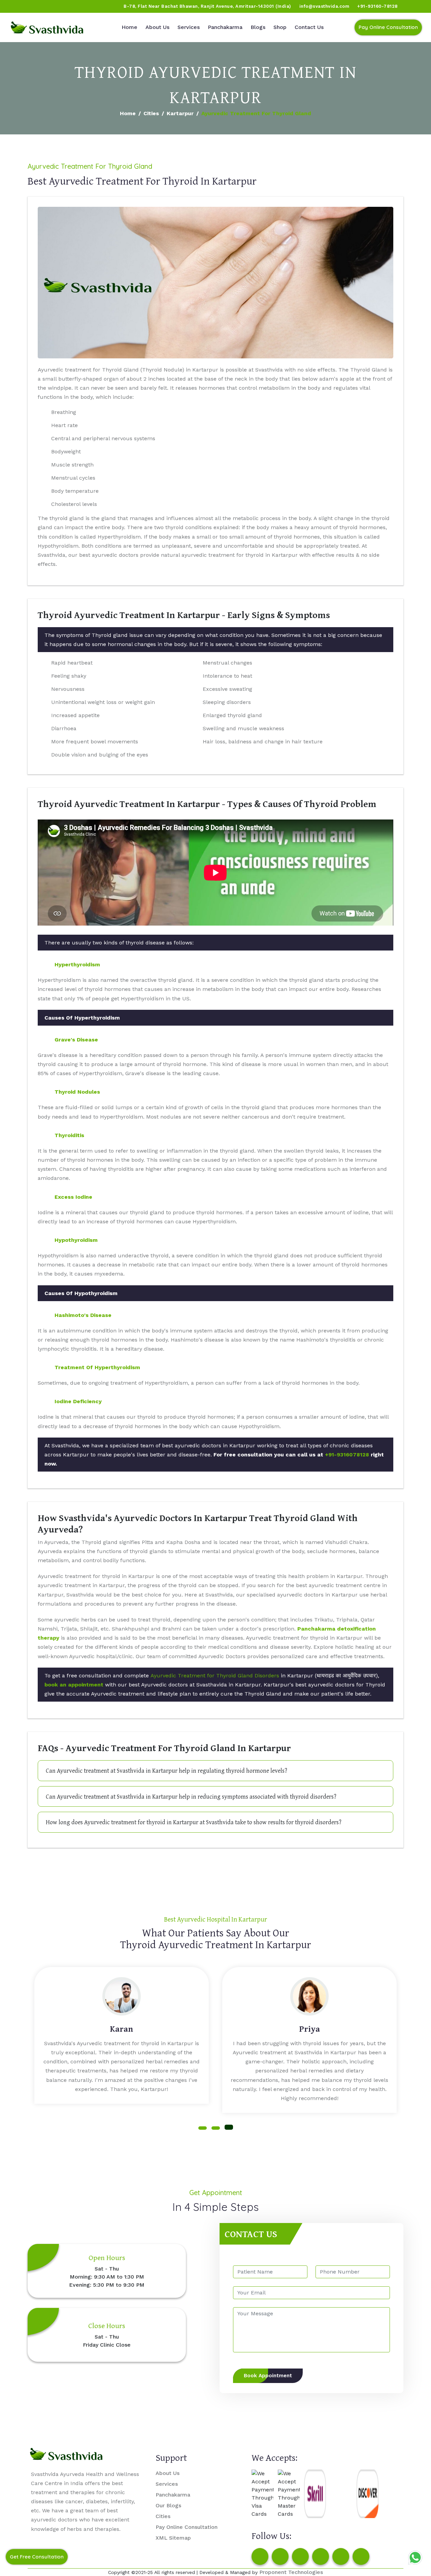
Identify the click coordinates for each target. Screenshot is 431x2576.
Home (129, 27)
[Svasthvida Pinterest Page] (321, 2556)
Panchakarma (225, 27)
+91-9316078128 (347, 1455)
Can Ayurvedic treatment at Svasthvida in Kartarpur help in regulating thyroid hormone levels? (167, 1770)
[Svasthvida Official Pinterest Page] (56, 6)
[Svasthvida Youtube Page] (81, 6)
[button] (203, 2128)
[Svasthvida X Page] (300, 2556)
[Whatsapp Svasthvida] (415, 2557)
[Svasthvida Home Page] (47, 27)
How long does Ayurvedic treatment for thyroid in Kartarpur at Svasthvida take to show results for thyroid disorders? (194, 1822)
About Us (157, 27)
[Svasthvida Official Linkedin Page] (68, 6)
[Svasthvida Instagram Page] (280, 2556)
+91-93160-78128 (377, 6)
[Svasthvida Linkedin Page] (341, 2556)
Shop (280, 27)
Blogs (258, 27)
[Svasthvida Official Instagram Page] (30, 6)
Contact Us (309, 27)
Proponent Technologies (291, 2572)
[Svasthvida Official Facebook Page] (17, 6)
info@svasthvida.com (324, 6)
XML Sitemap (173, 2538)
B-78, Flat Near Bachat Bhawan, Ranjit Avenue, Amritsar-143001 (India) (207, 6)
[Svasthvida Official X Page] (43, 6)
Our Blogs (168, 2505)
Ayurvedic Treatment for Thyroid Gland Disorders (215, 1676)
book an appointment (74, 1685)
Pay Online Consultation (388, 27)
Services (189, 27)
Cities (151, 113)
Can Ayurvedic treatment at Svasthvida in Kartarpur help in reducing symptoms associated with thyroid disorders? (191, 1796)
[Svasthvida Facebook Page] (260, 2556)
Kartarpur (180, 113)
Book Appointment (268, 2376)
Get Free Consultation (37, 2557)
